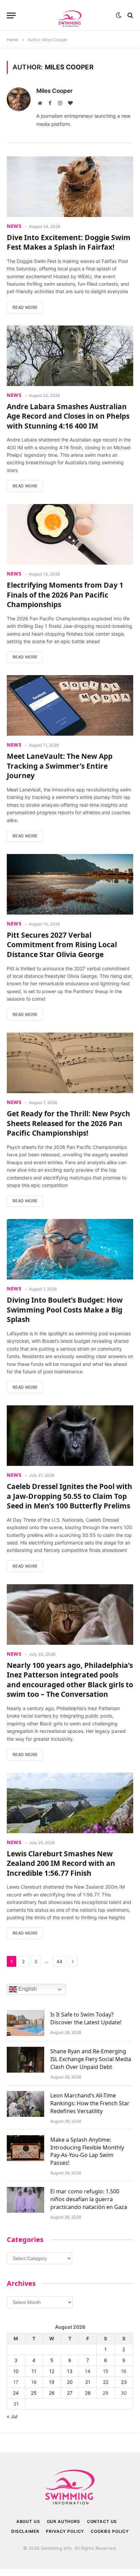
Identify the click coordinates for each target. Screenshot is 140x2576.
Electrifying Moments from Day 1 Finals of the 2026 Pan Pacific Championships (65, 595)
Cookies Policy (110, 2531)
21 (88, 2382)
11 (34, 2371)
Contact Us (102, 2521)
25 (34, 2393)
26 (52, 2393)
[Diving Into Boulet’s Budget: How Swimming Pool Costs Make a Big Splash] (70, 1249)
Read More (25, 307)
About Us (28, 2521)
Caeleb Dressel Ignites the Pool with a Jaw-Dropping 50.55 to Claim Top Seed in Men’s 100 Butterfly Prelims (69, 1496)
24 (16, 2393)
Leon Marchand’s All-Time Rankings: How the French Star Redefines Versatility (90, 2103)
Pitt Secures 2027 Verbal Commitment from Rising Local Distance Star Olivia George (62, 945)
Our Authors (64, 2521)
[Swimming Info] (70, 15)
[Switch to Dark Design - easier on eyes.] (119, 15)
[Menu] (11, 15)
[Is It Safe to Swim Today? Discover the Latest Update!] (25, 2023)
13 (70, 2371)
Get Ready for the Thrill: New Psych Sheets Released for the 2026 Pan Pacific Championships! (68, 1123)
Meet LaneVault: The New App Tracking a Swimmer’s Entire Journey (60, 766)
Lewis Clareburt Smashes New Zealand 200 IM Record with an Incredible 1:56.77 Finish (61, 1863)
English (27, 1989)
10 (16, 2371)
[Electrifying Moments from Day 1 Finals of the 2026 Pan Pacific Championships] (70, 534)
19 (52, 2382)
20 (70, 2382)
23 (124, 2382)
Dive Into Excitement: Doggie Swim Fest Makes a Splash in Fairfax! (69, 242)
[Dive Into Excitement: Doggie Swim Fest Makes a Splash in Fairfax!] (70, 187)
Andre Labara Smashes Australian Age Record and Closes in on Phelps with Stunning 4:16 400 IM (68, 416)
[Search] (130, 15)
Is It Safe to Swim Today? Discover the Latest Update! (86, 2018)
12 (52, 2371)
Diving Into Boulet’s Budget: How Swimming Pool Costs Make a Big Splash (65, 1310)
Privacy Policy (65, 2531)
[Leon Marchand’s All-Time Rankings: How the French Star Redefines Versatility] (25, 2104)
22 (106, 2382)
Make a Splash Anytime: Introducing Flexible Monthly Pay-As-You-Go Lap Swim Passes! (87, 2151)
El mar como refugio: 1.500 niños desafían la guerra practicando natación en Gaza (89, 2199)
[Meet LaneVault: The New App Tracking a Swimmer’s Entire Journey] (70, 705)
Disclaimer (25, 2531)
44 (59, 1961)
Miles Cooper (55, 91)
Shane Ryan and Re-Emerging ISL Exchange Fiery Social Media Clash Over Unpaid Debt (91, 2059)
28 (88, 2393)
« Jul (12, 2416)
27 (70, 2393)
